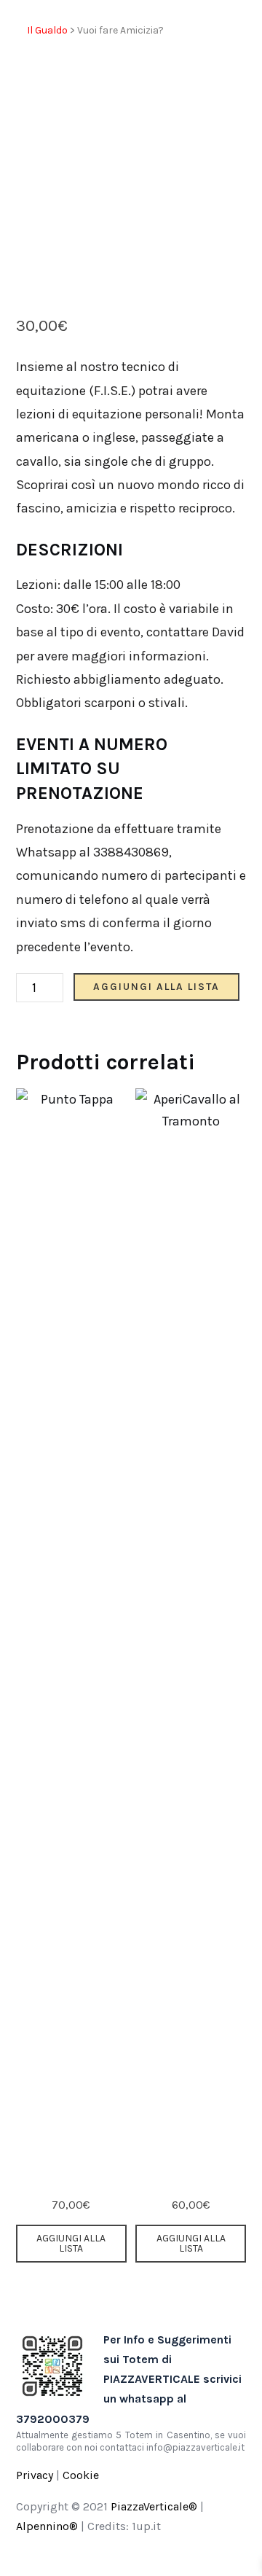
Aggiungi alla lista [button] (71, 2243)
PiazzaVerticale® (154, 2506)
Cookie (81, 2475)
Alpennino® (47, 2526)
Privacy (35, 2475)
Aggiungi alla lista (156, 987)
